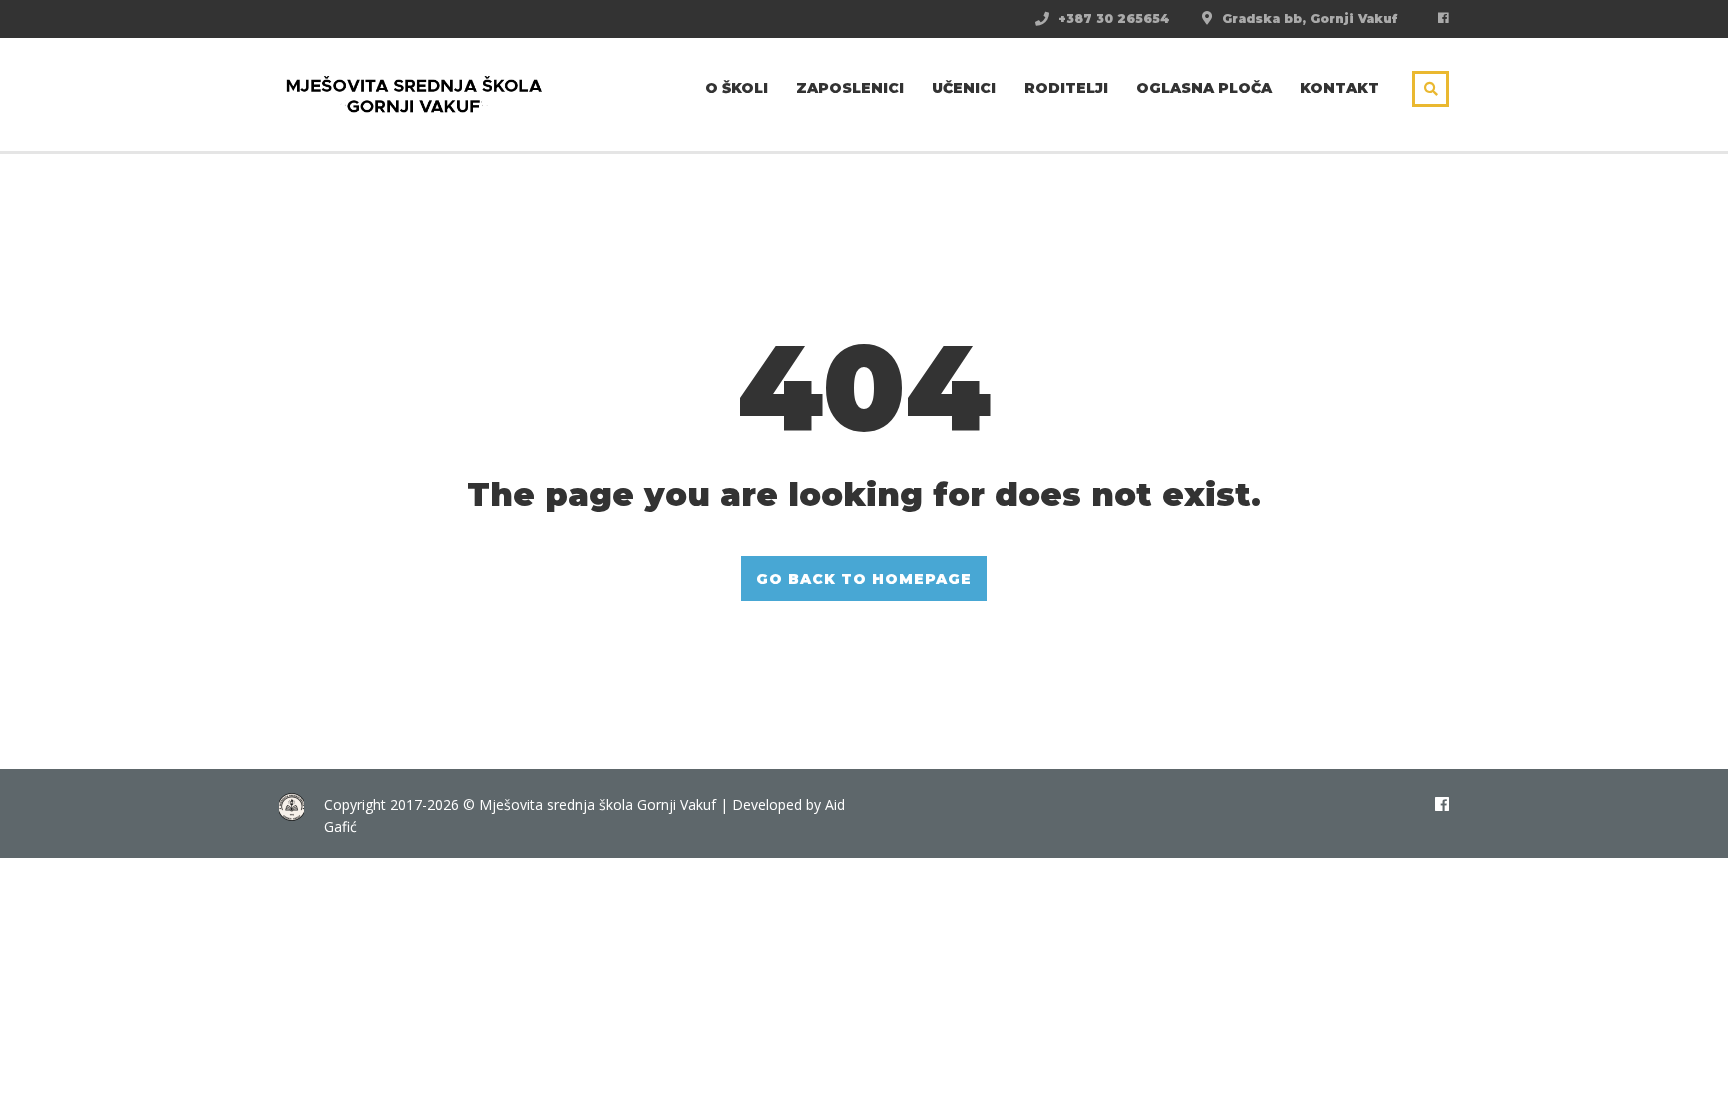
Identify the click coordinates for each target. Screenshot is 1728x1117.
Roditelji (1066, 88)
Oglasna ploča (1204, 88)
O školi (736, 88)
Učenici (964, 88)
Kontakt (1339, 88)
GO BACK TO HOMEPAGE (864, 579)
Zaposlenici (850, 88)
